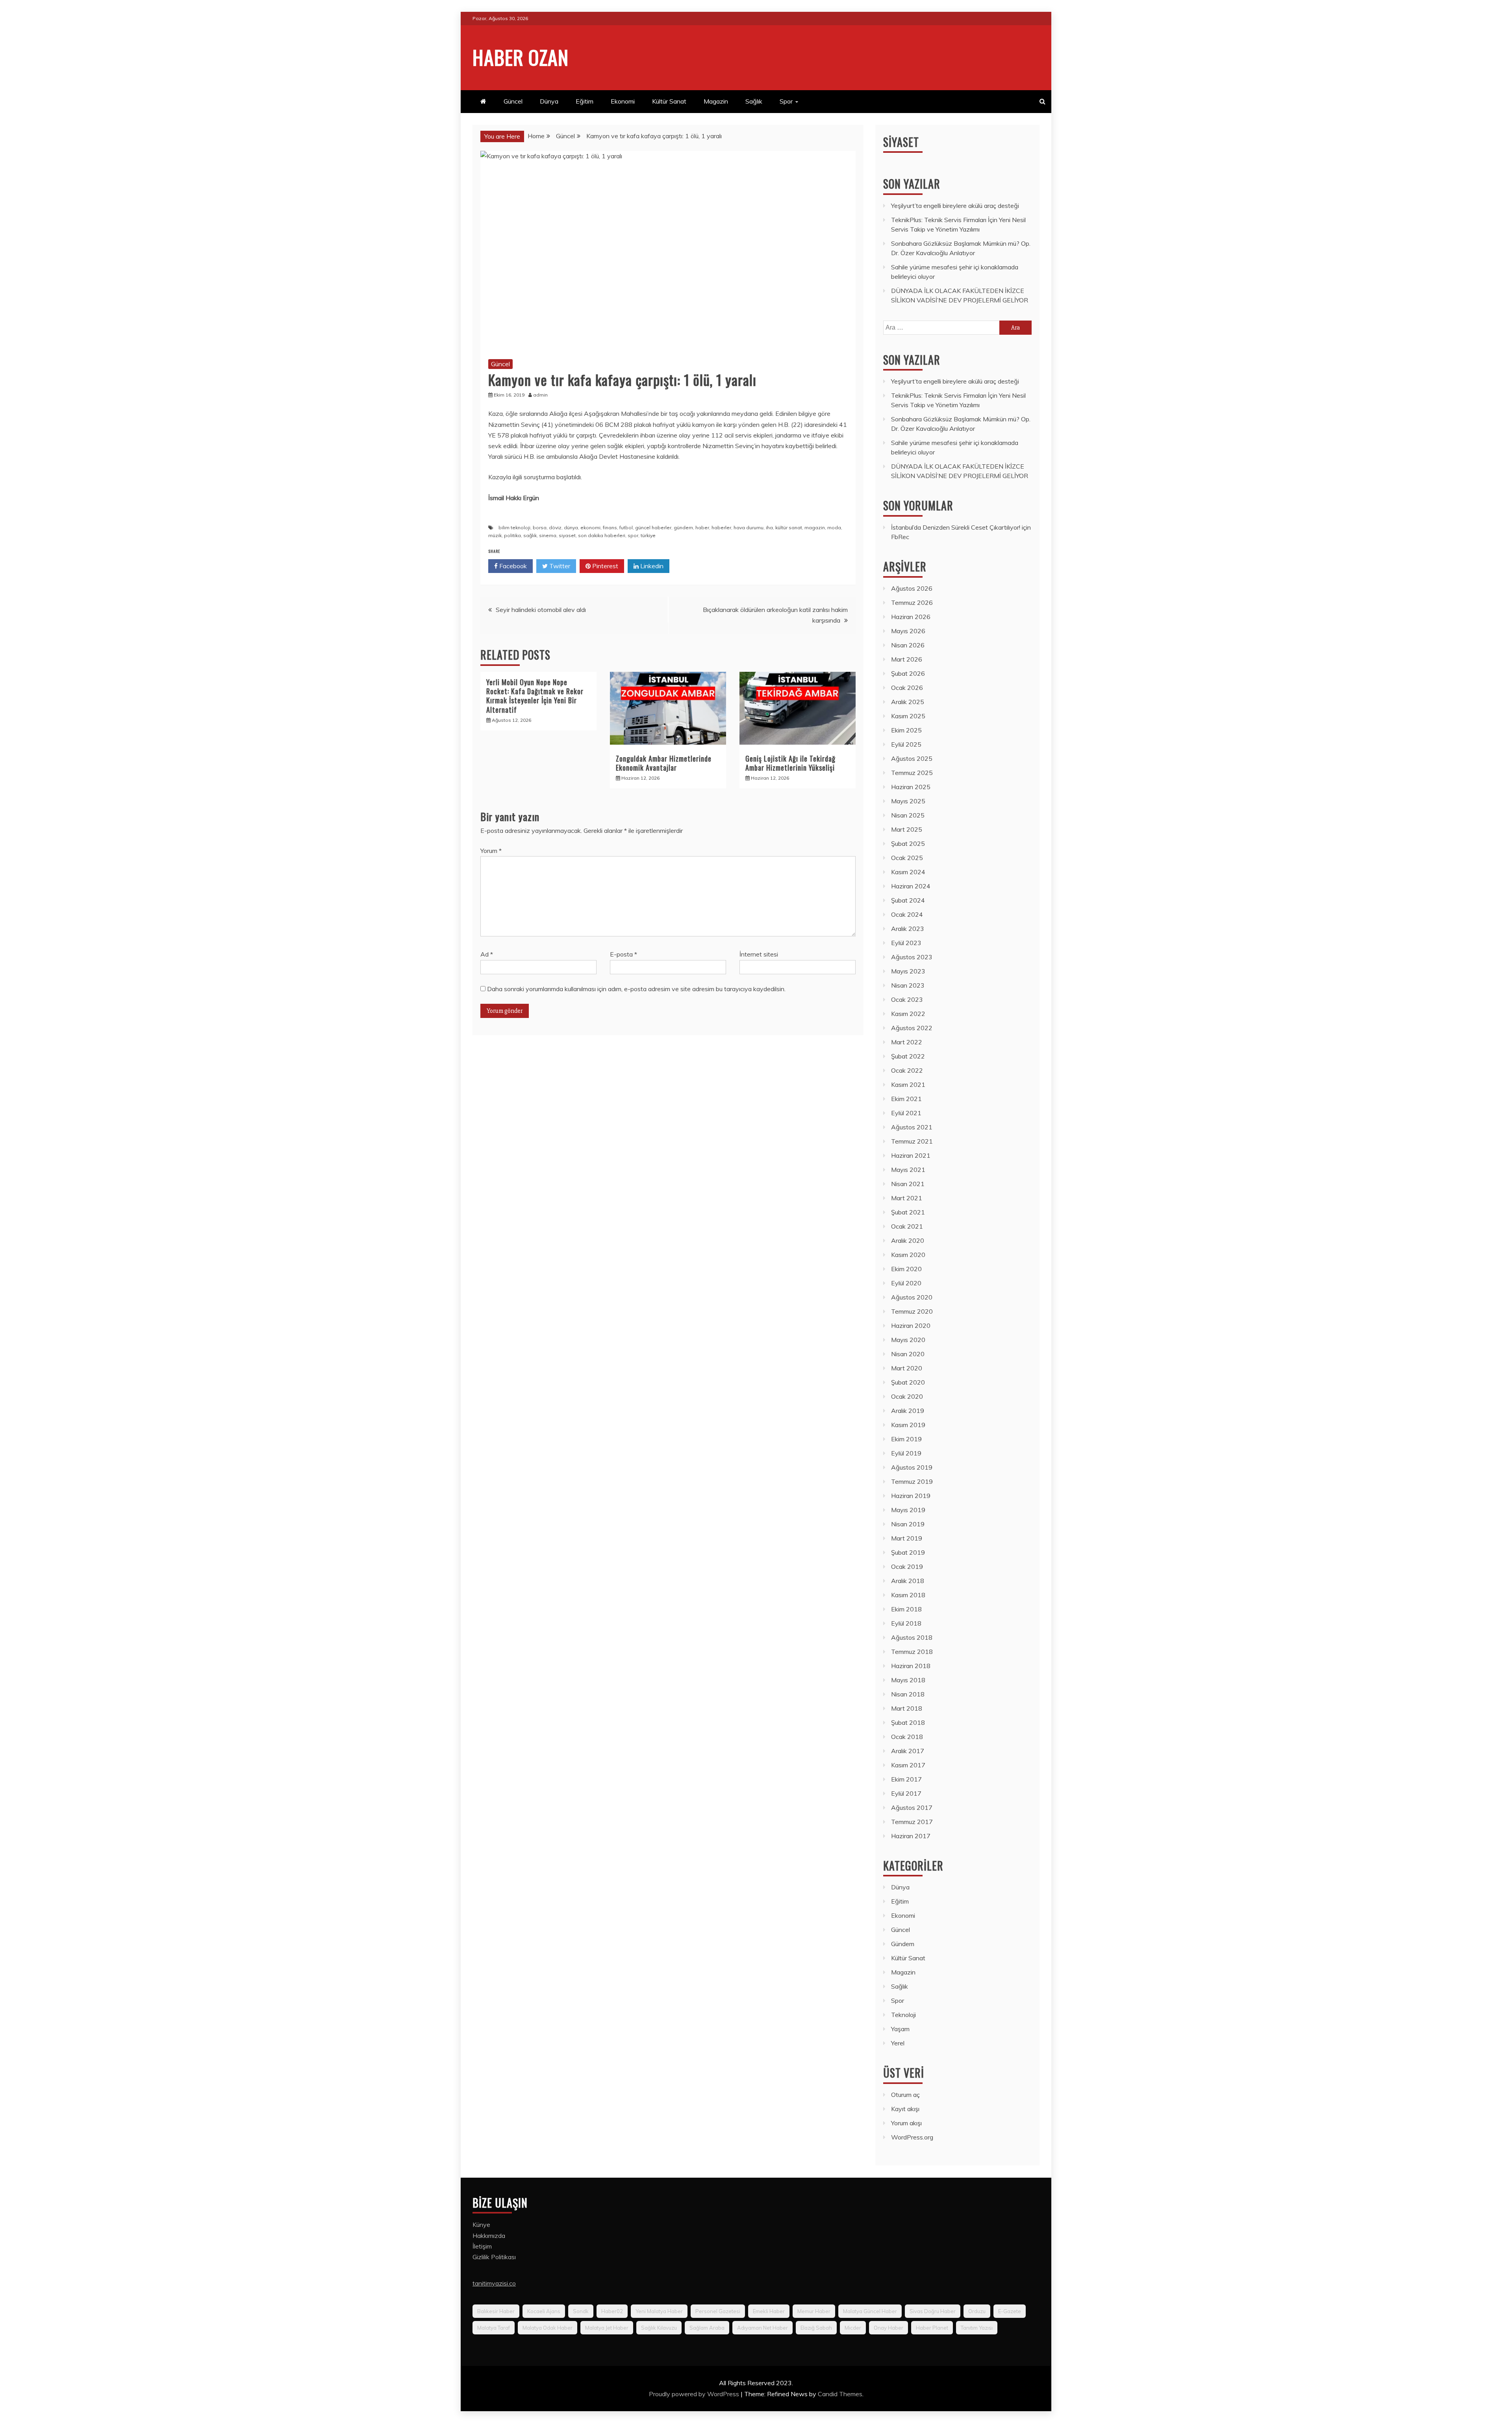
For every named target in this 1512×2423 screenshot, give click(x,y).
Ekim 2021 (906, 1099)
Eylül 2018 (906, 1623)
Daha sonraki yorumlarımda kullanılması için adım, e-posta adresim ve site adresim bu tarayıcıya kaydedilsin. (636, 989)
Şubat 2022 (908, 1056)
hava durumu (749, 527)
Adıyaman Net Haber (762, 2328)
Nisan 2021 (908, 1184)
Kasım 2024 (908, 872)
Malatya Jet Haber (607, 2328)
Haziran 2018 (911, 1666)
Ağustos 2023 (912, 957)
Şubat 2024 (908, 900)
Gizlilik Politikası (494, 2257)
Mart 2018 (907, 1708)
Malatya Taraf (494, 2328)
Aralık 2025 (908, 702)
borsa (540, 527)
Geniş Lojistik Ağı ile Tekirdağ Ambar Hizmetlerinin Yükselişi (790, 763)
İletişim (482, 2246)
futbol (626, 527)
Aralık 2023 (908, 929)
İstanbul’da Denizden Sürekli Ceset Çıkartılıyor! (956, 527)
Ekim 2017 (906, 1779)
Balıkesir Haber (496, 2311)
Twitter (559, 566)
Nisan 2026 (908, 645)
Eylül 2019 (906, 1453)
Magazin (716, 101)
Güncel (513, 101)
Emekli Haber (769, 2311)
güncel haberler (653, 527)
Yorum (491, 851)
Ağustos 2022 (912, 1028)
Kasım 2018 (908, 1595)
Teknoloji (903, 2015)
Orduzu (977, 2311)
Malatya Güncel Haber (870, 2311)
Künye (481, 2225)
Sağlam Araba (707, 2328)
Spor (786, 101)
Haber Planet (932, 2328)
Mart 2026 (907, 659)
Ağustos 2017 (912, 1808)
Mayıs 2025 (908, 801)
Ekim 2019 (906, 1439)
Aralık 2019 (908, 1411)
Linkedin (651, 566)
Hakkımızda (489, 2236)
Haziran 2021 (911, 1155)
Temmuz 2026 (912, 603)
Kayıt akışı (905, 2109)
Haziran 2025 (911, 787)
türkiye (648, 535)
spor (633, 535)
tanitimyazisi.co (494, 2283)
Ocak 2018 (907, 1737)
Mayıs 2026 (908, 631)
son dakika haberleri (602, 535)
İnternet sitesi (759, 954)
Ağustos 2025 (912, 758)
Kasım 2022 (908, 1014)
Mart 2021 (907, 1198)
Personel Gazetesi (718, 2311)
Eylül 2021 (906, 1113)
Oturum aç (905, 2095)
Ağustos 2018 (912, 1637)
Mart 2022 (907, 1042)
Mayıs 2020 (908, 1340)
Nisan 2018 (908, 1694)
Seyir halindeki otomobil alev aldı (541, 610)
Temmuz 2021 (912, 1141)
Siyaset (901, 142)
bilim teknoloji (514, 527)
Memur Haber (814, 2311)
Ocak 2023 (907, 999)
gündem (683, 527)
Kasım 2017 (908, 1765)
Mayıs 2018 (908, 1680)
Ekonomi (623, 101)
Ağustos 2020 (912, 1297)
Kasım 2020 (908, 1255)
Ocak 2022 (907, 1070)
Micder (853, 2328)
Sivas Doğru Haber (933, 2311)
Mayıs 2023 (908, 971)
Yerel (898, 2043)
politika (512, 535)
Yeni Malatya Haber (659, 2311)
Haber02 (612, 2311)
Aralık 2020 (908, 1240)
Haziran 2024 (911, 886)
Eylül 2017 (906, 1793)
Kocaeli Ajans (544, 2311)
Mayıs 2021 (908, 1170)
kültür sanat (789, 527)
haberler (721, 527)
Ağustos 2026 (912, 588)
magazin (815, 527)
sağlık (530, 535)
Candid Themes (840, 2394)
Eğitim (585, 101)
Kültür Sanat (669, 101)
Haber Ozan (521, 57)
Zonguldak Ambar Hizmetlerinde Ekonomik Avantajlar (664, 763)
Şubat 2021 (908, 1212)
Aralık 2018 (908, 1581)
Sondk (581, 2311)
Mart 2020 (907, 1368)
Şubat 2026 (908, 673)
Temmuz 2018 (912, 1652)
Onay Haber (888, 2328)
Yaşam (900, 2029)
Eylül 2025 (906, 744)
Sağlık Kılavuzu (659, 2328)
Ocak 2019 (907, 1567)
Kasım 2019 (908, 1425)
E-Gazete (1010, 2311)
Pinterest (604, 566)
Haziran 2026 (911, 617)
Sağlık (754, 101)
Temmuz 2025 (912, 773)
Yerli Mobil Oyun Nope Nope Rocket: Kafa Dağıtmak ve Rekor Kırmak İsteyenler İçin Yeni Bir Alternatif (535, 696)
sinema (548, 535)
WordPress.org (912, 2137)
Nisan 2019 (908, 1524)
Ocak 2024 (907, 914)
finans (610, 527)
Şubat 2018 (908, 1722)
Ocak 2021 (907, 1226)
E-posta (624, 954)
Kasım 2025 (908, 716)
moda (834, 527)
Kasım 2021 (908, 1085)
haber (702, 527)
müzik (495, 535)
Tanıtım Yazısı (977, 2328)
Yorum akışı (906, 2123)
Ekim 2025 (906, 730)
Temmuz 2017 (912, 1822)
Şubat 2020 (908, 1382)
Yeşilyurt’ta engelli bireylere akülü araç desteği (955, 206)
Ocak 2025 (907, 858)
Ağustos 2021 (912, 1127)
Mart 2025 (907, 829)
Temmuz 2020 (912, 1311)
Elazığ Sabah (816, 2328)
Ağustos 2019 (912, 1467)
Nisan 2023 (908, 985)
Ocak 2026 (907, 688)
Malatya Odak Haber (548, 2328)
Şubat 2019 (908, 1552)
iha (769, 527)
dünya (571, 527)
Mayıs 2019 (908, 1510)
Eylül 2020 (906, 1283)
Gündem (903, 1944)
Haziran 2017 (911, 1836)
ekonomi (590, 527)
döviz (555, 527)
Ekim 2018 (906, 1609)
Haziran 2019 (911, 1496)
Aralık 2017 (908, 1751)
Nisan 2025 (908, 815)
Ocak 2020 (907, 1396)
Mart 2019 (907, 1538)
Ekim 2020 (906, 1269)
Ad (487, 954)
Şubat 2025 (908, 844)
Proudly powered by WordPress (695, 2394)
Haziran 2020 (911, 1326)
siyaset (567, 535)
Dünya (549, 101)
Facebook (512, 566)
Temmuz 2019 (912, 1481)
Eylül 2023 (906, 943)
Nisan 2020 (908, 1354)
